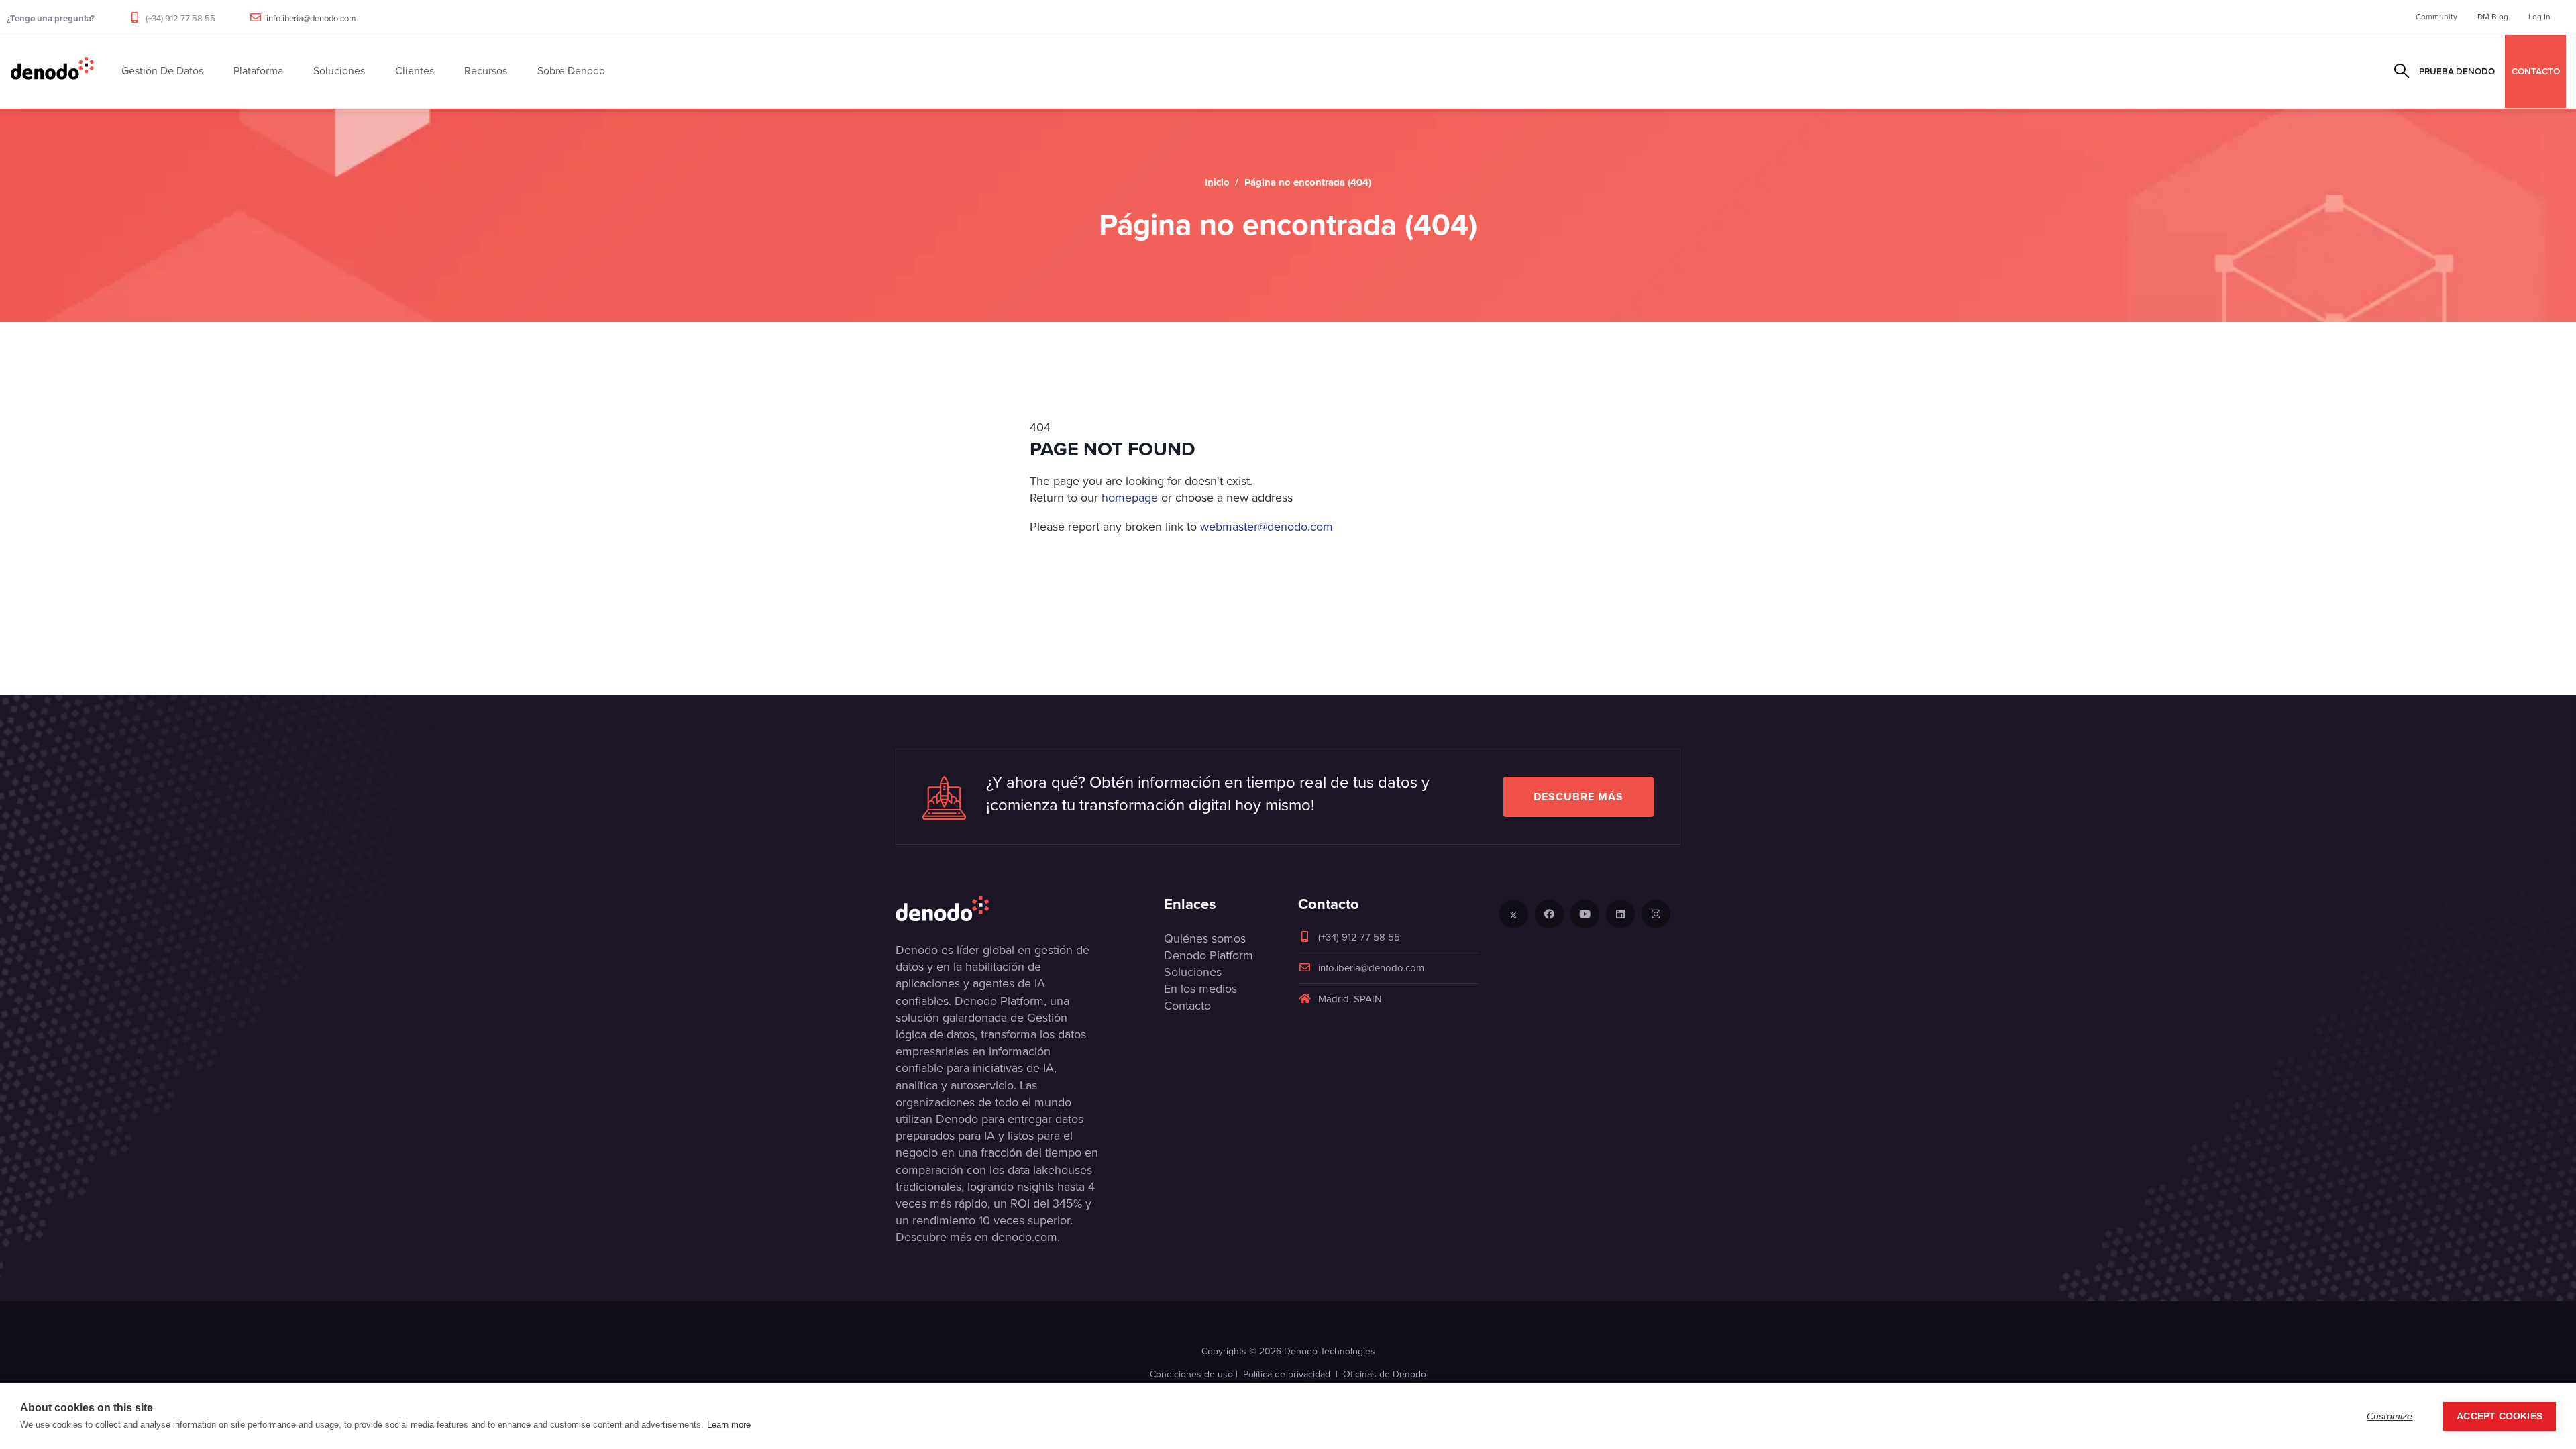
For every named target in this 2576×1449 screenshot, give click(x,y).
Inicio (1217, 182)
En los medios (1200, 989)
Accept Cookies (2500, 1416)
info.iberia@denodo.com (311, 18)
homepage (1130, 498)
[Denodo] (52, 71)
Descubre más (1578, 797)
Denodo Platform (1209, 955)
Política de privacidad (1287, 1374)
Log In (2539, 17)
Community (2436, 17)
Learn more (729, 1425)
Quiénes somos (1205, 938)
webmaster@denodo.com (1267, 527)
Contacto (1187, 1006)
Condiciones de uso (1191, 1374)
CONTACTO (2536, 71)
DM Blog (2493, 17)
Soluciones (1193, 972)
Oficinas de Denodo (1385, 1374)
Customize (2390, 1416)
